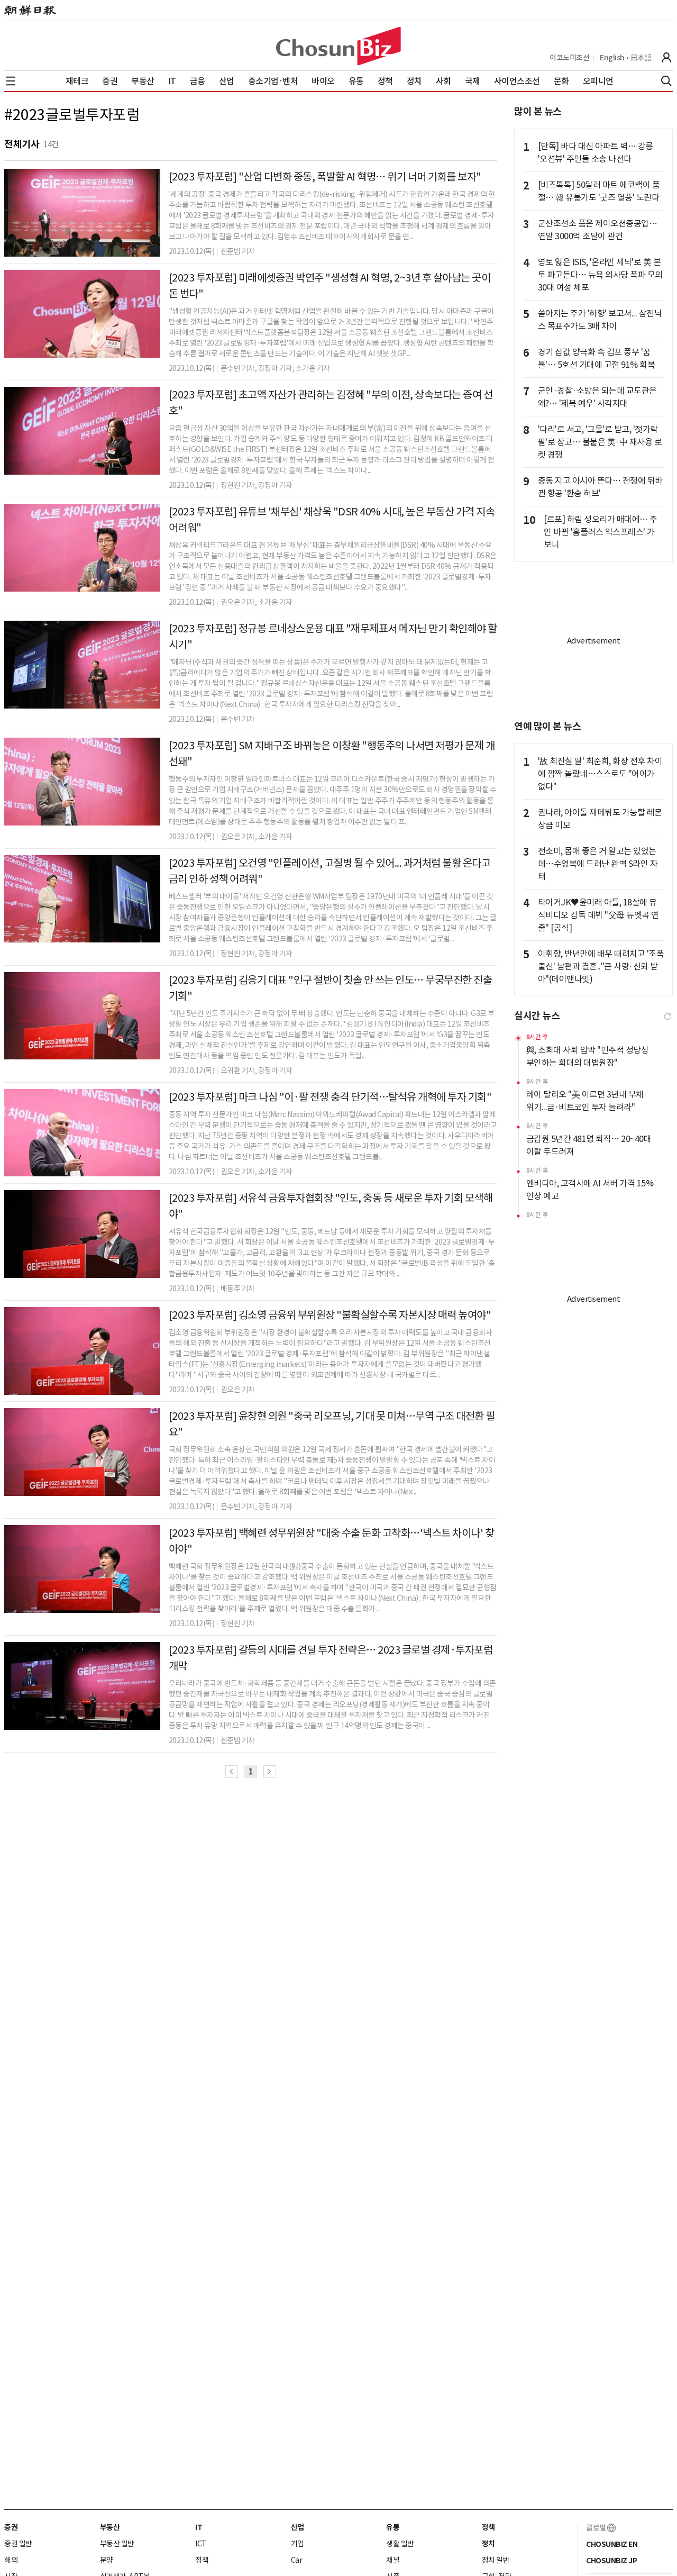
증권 (11, 2527)
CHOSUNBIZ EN (612, 2544)
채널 (393, 2560)
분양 (107, 2560)
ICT (201, 2544)
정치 (488, 2544)
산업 (298, 2527)
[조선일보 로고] (30, 11)
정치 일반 (496, 2560)
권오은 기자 (238, 1390)
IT (199, 2527)
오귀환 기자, (239, 1071)
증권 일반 (18, 2544)
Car (297, 2560)
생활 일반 (400, 2544)
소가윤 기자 (275, 602)
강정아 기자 (275, 485)
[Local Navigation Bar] (11, 81)
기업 (298, 2544)
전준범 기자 (238, 251)
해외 (11, 2560)
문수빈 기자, (239, 368)
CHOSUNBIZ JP (611, 2561)
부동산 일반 (117, 2544)
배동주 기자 (238, 1289)
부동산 (110, 2527)
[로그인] (666, 58)
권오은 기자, (239, 602)
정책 (202, 2560)
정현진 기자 (238, 1623)
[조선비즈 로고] (338, 46)
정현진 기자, (239, 485)
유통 (393, 2527)
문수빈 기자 (238, 719)
